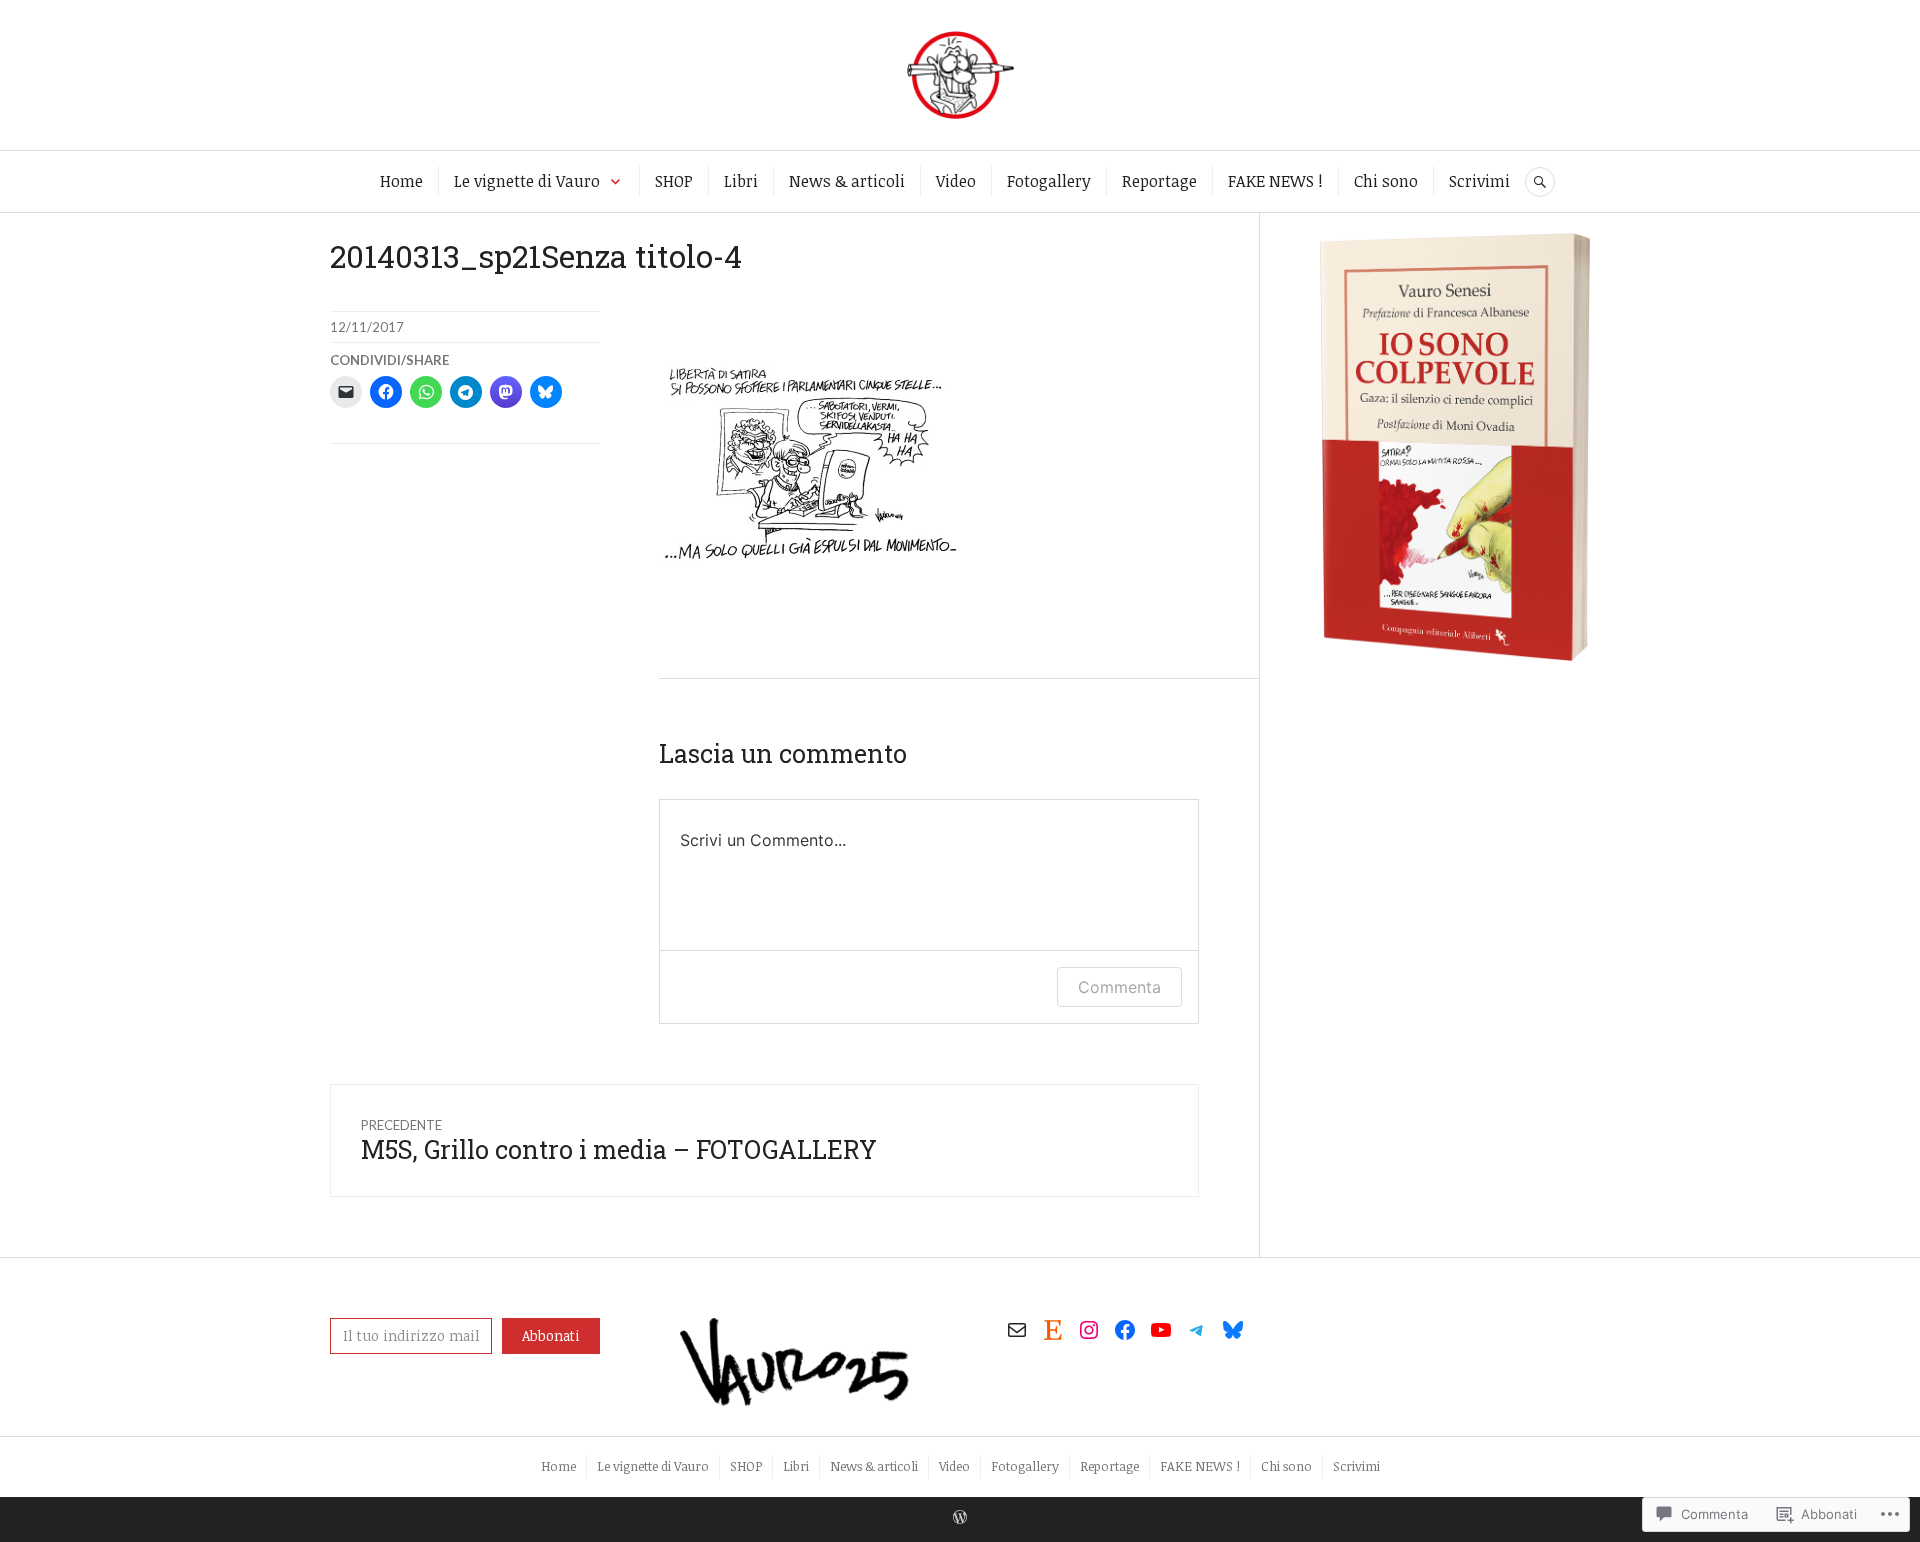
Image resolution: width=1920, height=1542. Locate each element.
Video (956, 181)
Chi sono (1386, 181)
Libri (741, 181)
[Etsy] (1053, 1330)
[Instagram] (1089, 1330)
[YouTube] (1161, 1330)
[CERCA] (1540, 182)
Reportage (1159, 181)
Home (401, 181)
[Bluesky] (1233, 1330)
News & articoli (847, 181)
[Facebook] (1125, 1330)
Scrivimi (1479, 181)
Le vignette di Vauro (527, 181)
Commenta (1119, 987)
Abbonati (551, 1335)
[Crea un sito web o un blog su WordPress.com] (960, 1518)
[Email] (1017, 1330)
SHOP (674, 181)
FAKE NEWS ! (1275, 181)
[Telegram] (1197, 1330)
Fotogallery (1049, 181)
